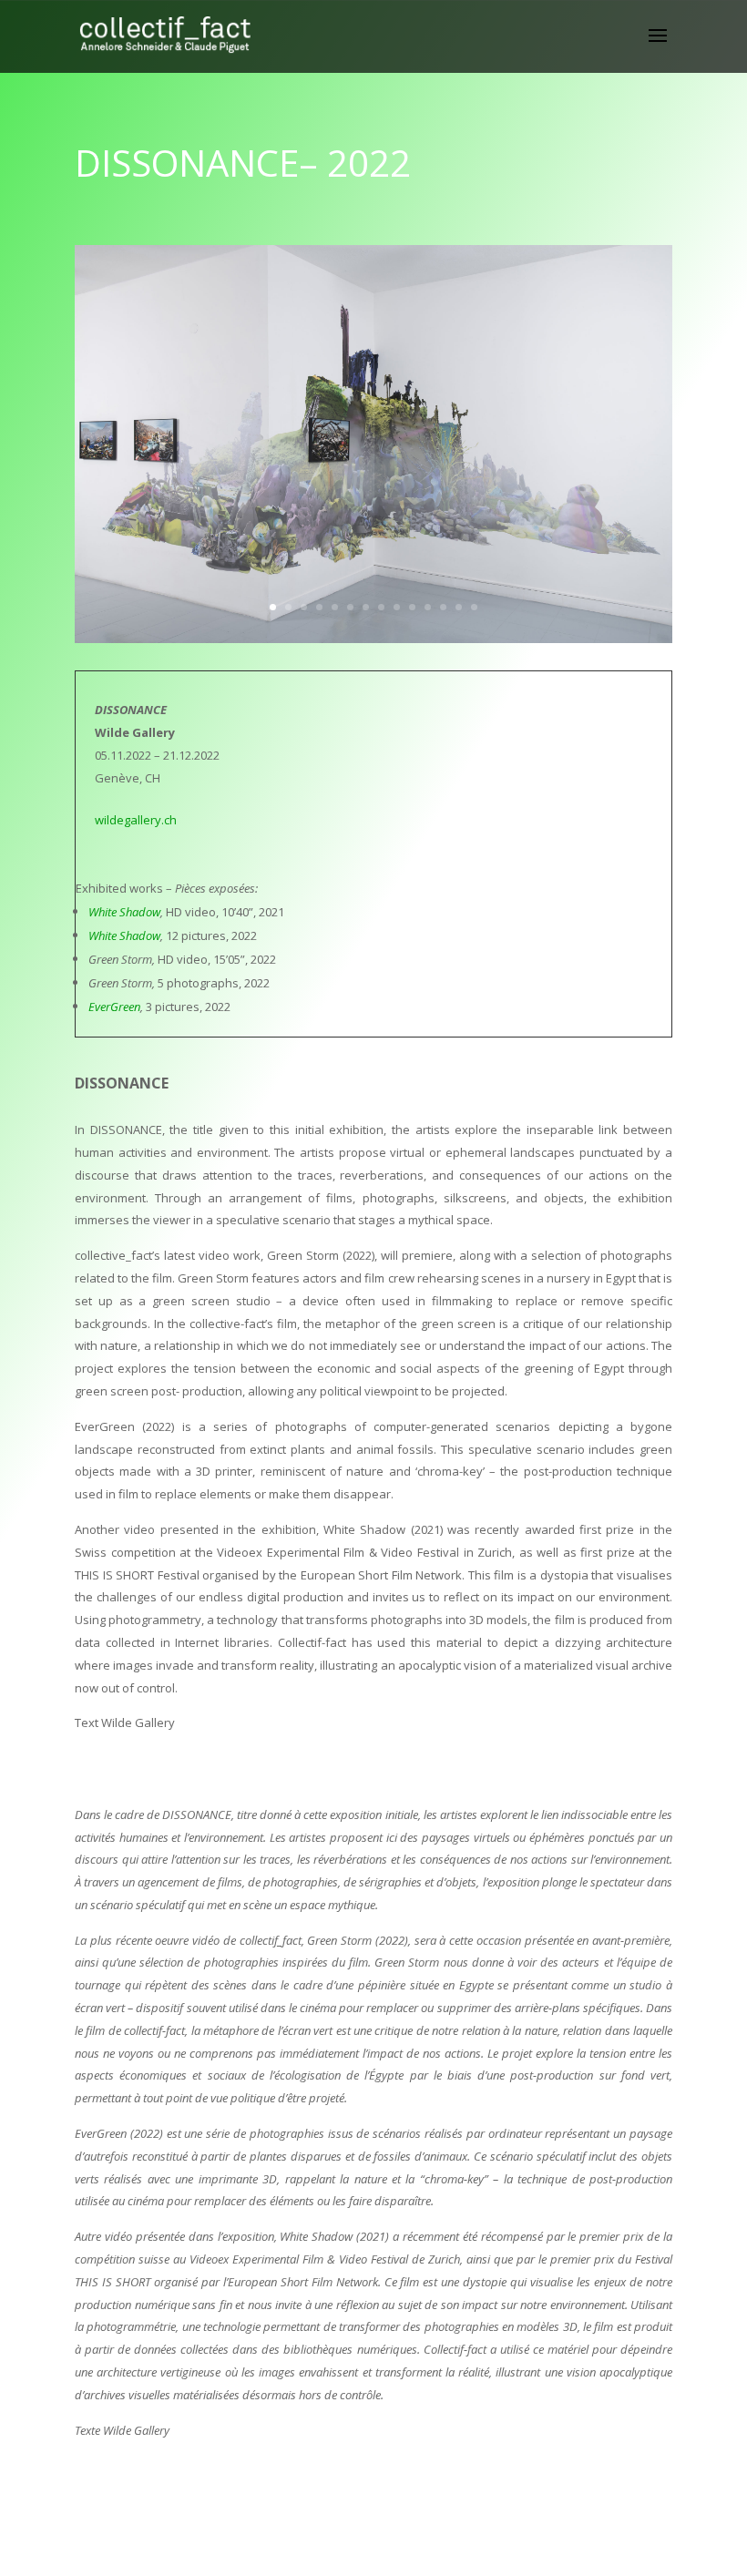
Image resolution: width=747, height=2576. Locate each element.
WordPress (472, 2550)
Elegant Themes (343, 2550)
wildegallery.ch (136, 820)
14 (474, 607)
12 (443, 607)
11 (428, 607)
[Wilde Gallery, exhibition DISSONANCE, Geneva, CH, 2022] (373, 643)
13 (459, 607)
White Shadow (124, 912)
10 (412, 607)
